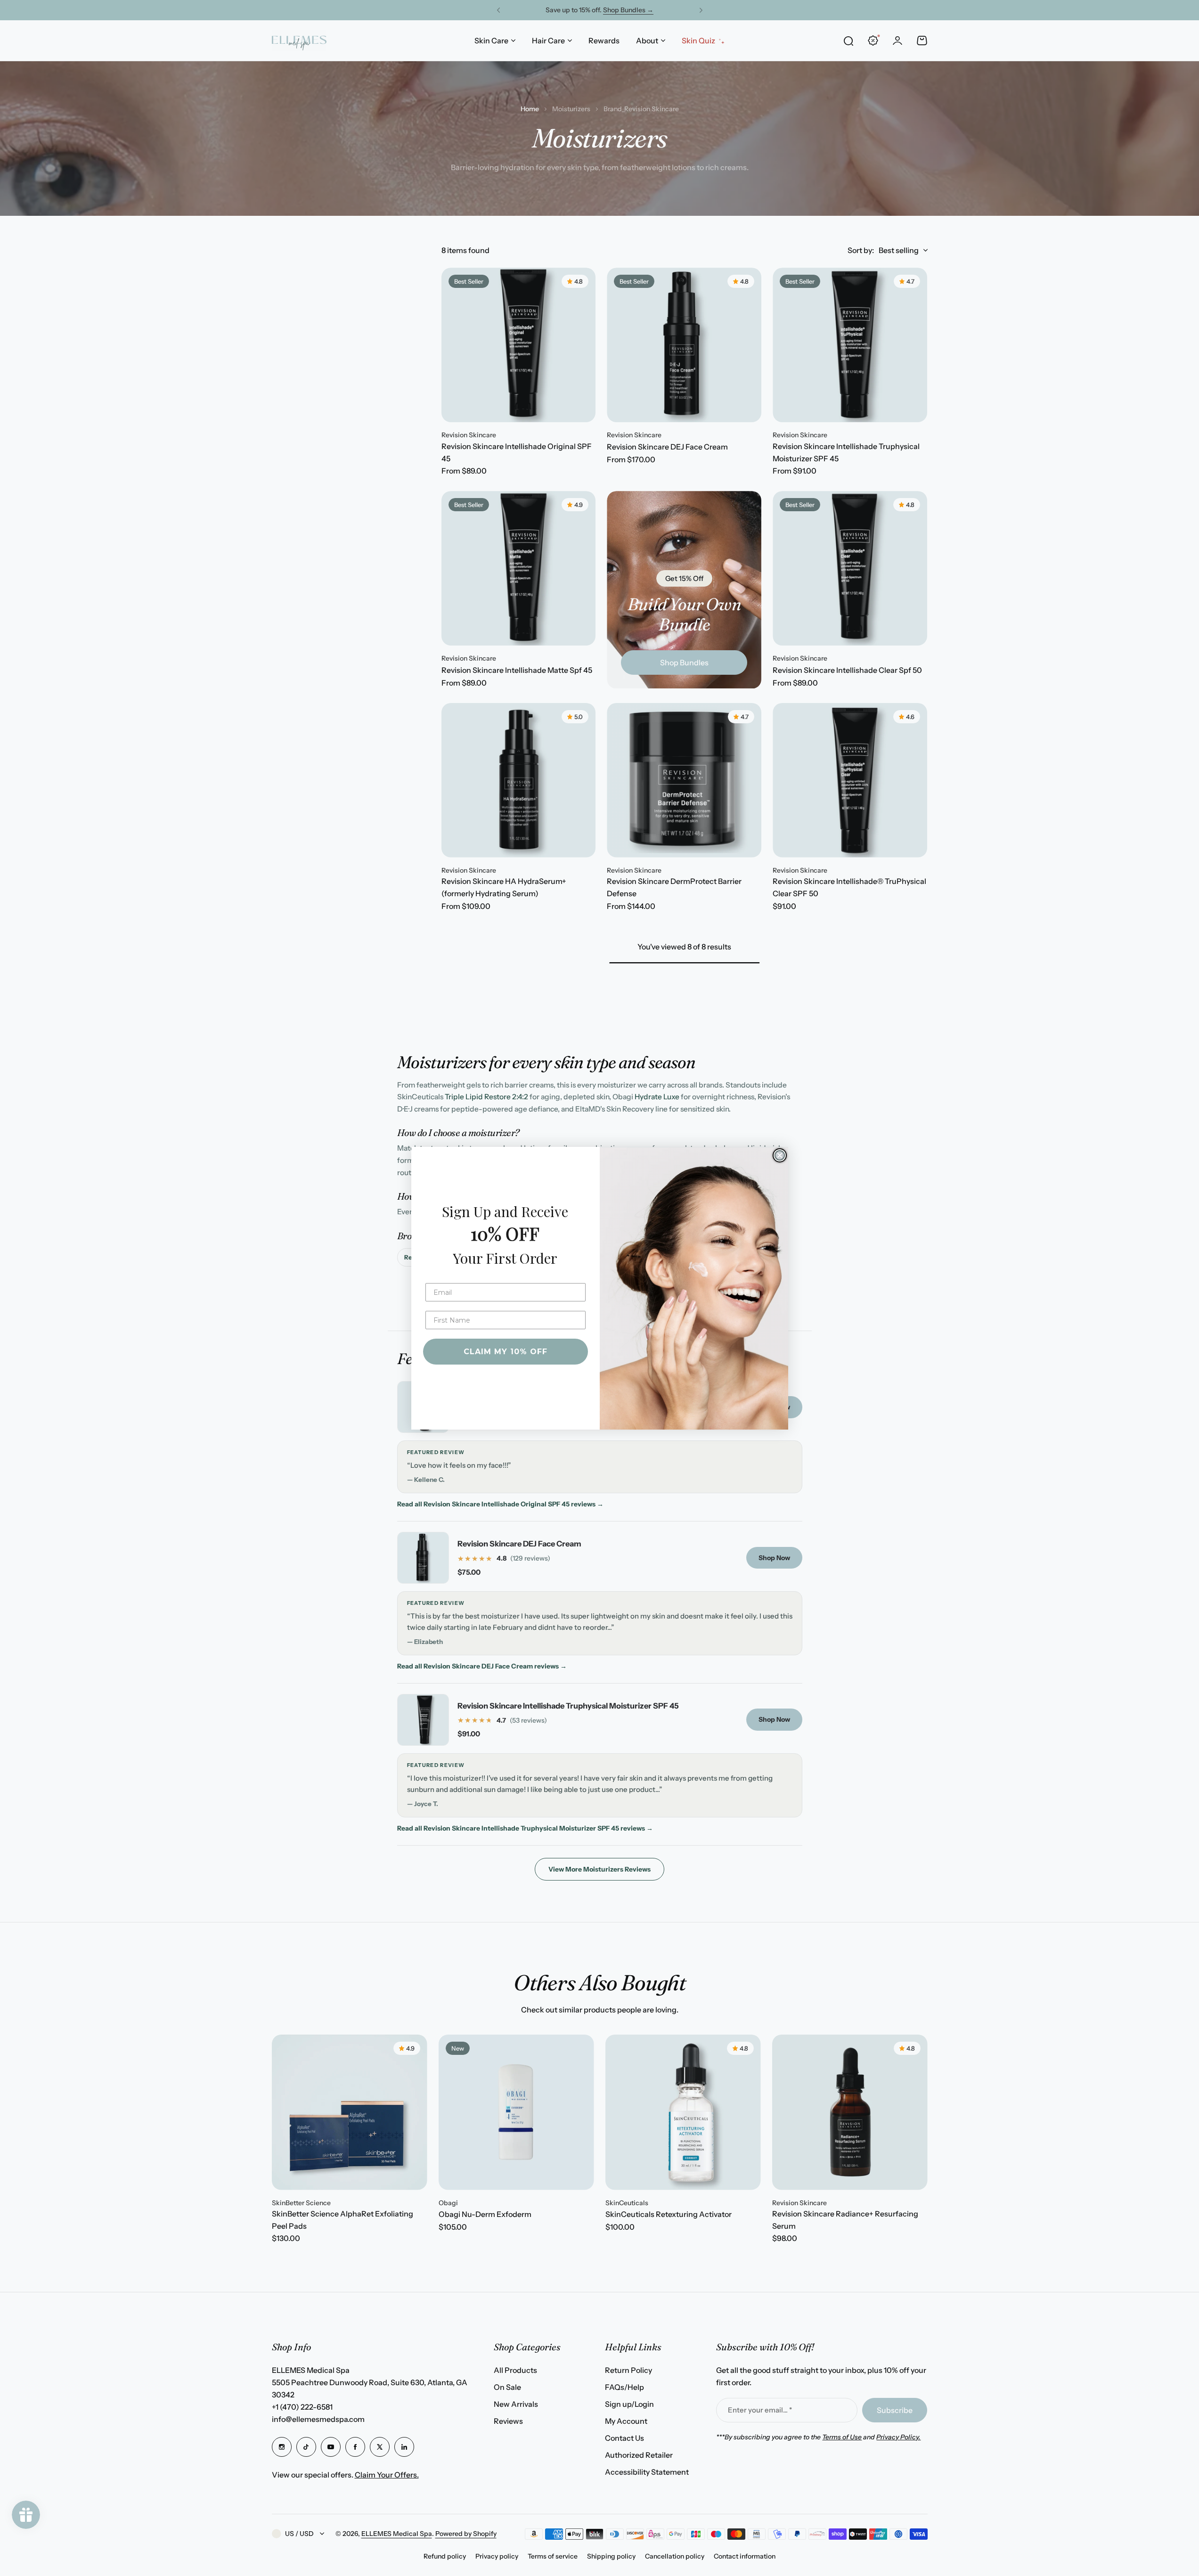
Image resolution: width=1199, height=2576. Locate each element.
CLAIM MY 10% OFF (506, 1352)
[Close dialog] (780, 1155)
